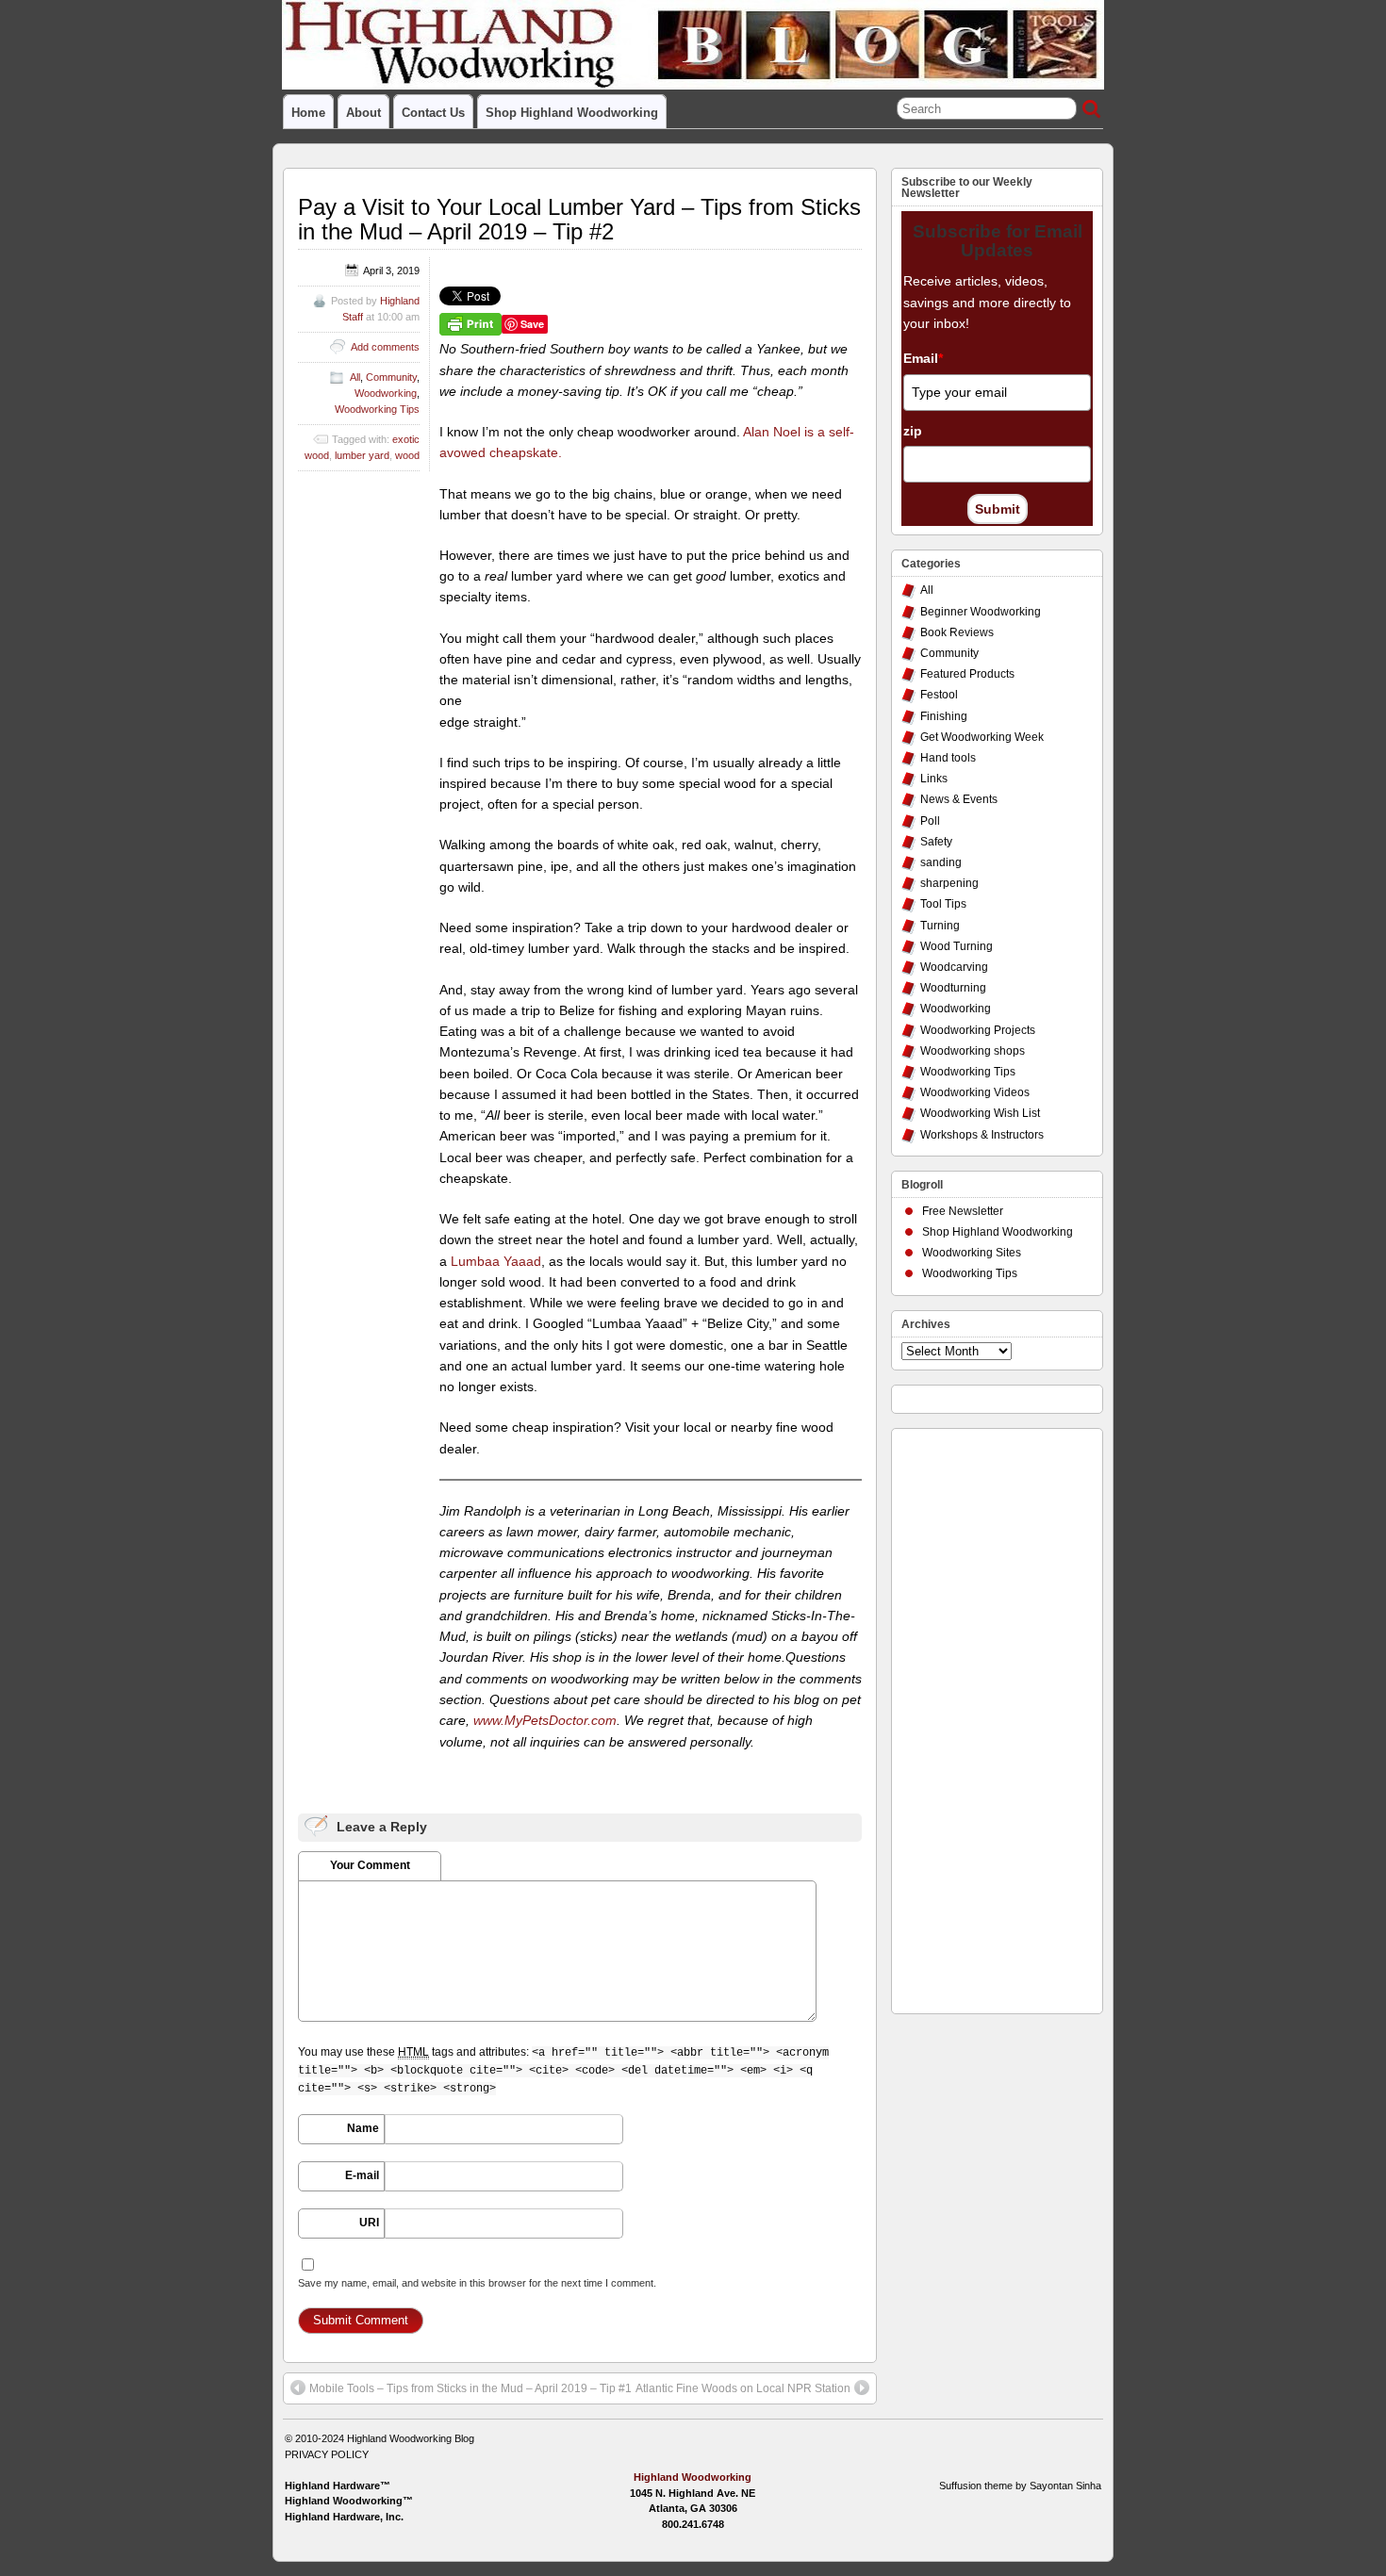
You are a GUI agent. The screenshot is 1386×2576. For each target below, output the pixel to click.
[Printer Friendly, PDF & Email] (470, 323)
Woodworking (386, 393)
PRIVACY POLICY (327, 2454)
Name (363, 2128)
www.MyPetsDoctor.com (545, 1720)
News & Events (959, 799)
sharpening (949, 883)
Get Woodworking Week (982, 737)
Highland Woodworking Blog (411, 2438)
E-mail (362, 2175)
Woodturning (953, 988)
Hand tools (948, 758)
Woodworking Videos (975, 1092)
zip (913, 431)
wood (407, 455)
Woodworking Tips (377, 409)
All (355, 377)
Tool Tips (943, 904)
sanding (941, 862)
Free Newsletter (963, 1211)
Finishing (944, 716)
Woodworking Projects (978, 1030)
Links (934, 779)
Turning (940, 926)
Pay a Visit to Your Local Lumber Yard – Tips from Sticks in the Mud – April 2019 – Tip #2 (579, 219)
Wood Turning (957, 946)
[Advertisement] (977, 1716)
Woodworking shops (973, 1051)
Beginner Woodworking (981, 612)
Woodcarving (954, 967)
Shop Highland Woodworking (572, 113)
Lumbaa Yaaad (496, 1261)
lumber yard (362, 455)
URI (369, 2223)
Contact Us (433, 113)
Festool (939, 695)
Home (308, 113)
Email (923, 358)
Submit (998, 509)
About (363, 113)
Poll (930, 821)
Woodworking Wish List (980, 1113)
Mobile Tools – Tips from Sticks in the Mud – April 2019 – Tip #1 (470, 2388)
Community (391, 377)
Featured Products (967, 674)
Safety (936, 842)
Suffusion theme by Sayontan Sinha (1020, 2486)
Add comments (385, 347)
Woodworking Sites (972, 1253)
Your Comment (370, 1865)
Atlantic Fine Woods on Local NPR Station (743, 2388)
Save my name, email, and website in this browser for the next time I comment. (477, 2283)
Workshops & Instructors (982, 1135)
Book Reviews (957, 632)
